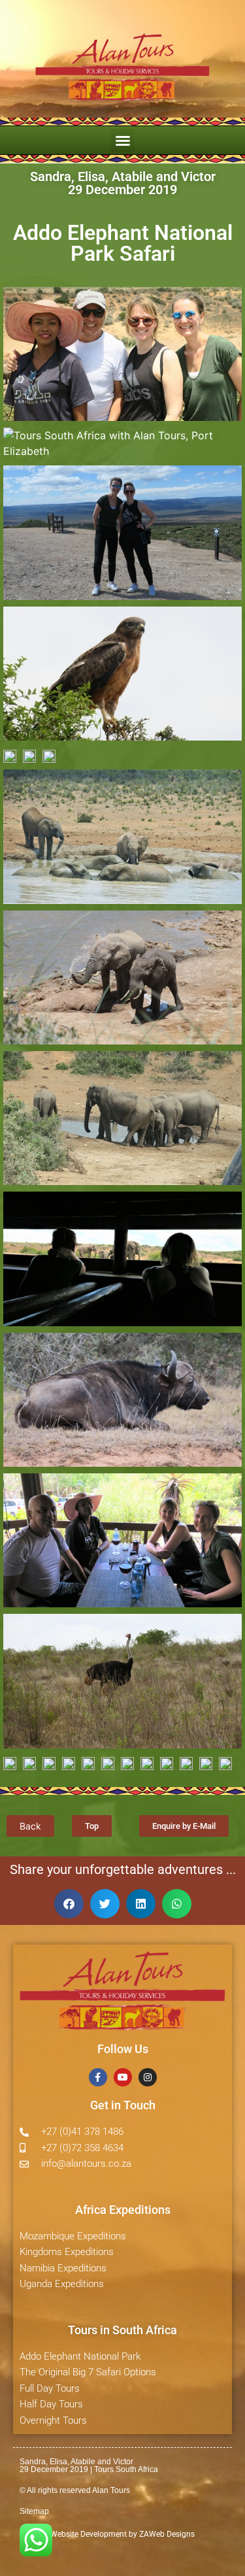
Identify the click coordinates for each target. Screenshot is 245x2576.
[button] (123, 141)
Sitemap (34, 2511)
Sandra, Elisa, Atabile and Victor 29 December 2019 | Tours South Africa (89, 2466)
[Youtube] (123, 2077)
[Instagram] (148, 2077)
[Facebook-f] (98, 2077)
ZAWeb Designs (166, 2534)
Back (30, 1826)
